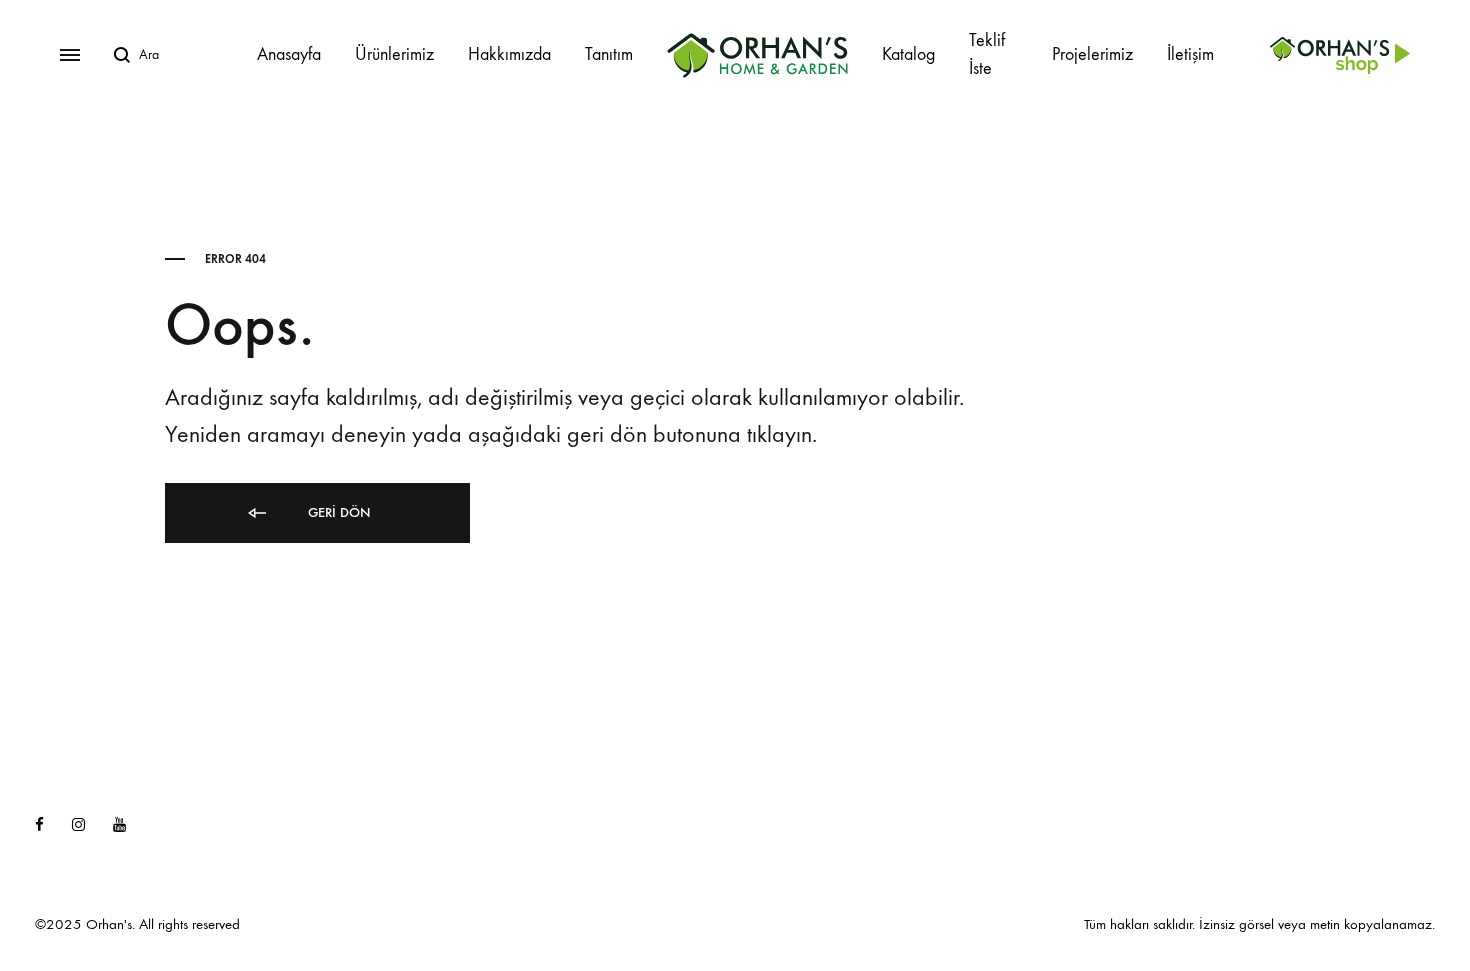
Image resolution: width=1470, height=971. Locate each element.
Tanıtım (609, 54)
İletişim (1190, 54)
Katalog (908, 54)
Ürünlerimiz (394, 54)
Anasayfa (289, 54)
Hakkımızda (509, 54)
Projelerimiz (1092, 54)
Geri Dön (337, 512)
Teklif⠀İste (993, 54)
